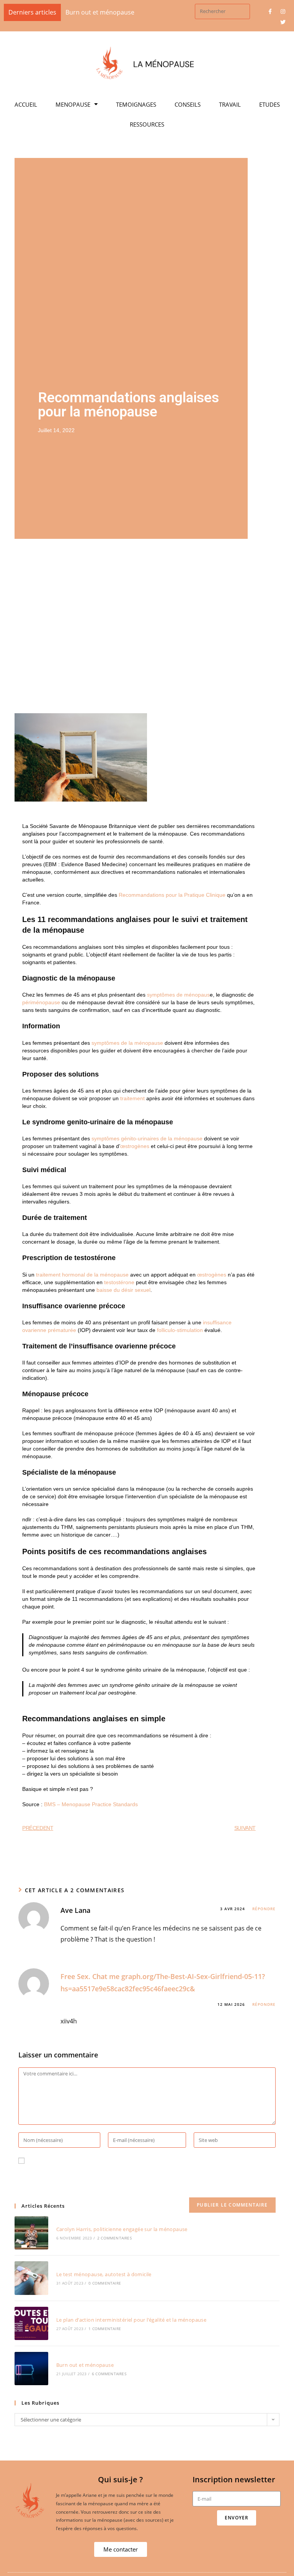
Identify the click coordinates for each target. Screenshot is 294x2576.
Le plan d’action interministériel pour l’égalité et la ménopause (131, 2324)
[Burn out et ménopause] (31, 2373)
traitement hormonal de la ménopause (82, 1279)
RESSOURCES (147, 129)
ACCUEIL (26, 109)
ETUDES (269, 109)
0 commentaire (105, 2288)
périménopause (41, 1007)
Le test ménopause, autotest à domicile (104, 2279)
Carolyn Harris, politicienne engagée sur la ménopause (122, 2234)
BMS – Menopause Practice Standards (91, 1809)
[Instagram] (283, 11)
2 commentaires (114, 2243)
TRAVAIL (230, 109)
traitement (132, 1103)
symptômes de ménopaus (178, 999)
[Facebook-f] (270, 11)
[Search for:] (222, 11)
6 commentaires (109, 2378)
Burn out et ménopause (85, 2369)
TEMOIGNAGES (136, 109)
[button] (121, 2554)
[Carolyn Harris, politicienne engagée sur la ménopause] (31, 2237)
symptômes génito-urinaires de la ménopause (147, 1143)
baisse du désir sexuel (123, 1295)
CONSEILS (188, 109)
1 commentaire (105, 2333)
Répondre (264, 1913)
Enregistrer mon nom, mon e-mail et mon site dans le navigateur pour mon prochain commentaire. (141, 2182)
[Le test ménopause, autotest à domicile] (31, 2282)
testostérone (119, 1287)
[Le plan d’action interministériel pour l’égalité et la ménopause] (31, 2328)
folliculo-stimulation (180, 1335)
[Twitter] (283, 22)
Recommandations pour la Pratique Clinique (172, 899)
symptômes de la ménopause (127, 1047)
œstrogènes (135, 1151)
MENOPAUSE (73, 109)
